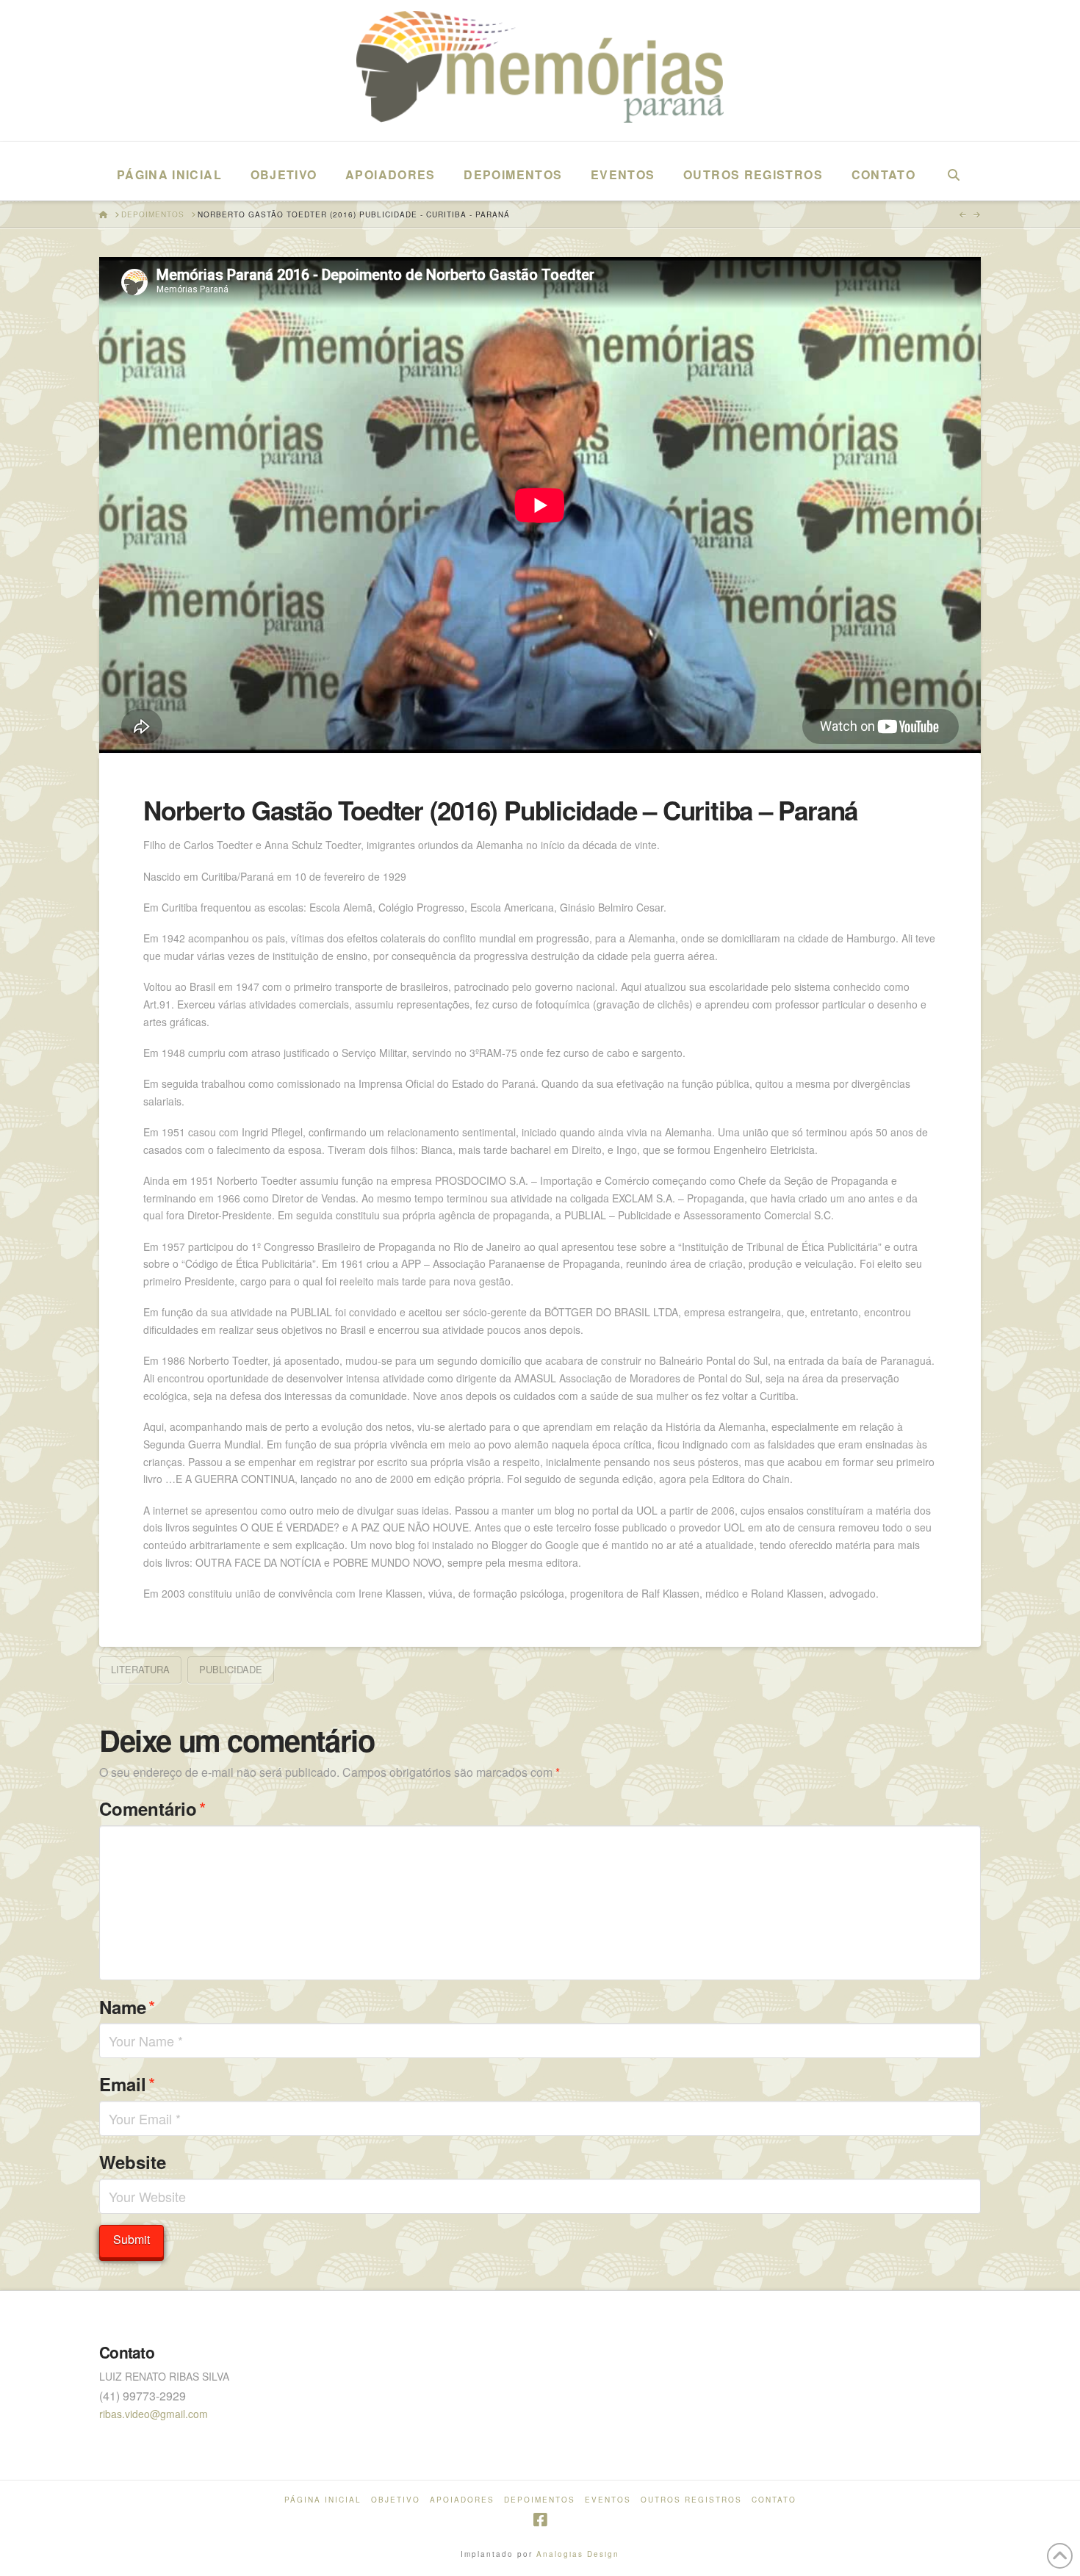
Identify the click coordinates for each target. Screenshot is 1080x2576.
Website (133, 2162)
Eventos (608, 2500)
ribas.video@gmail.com (154, 2414)
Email (127, 2083)
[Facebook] (540, 2520)
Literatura (140, 1669)
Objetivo (396, 2500)
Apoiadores (462, 2500)
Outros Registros (691, 2500)
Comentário (152, 1808)
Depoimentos (540, 2500)
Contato (774, 2500)
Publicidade (231, 1669)
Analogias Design (578, 2554)
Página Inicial (323, 2500)
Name (127, 2006)
